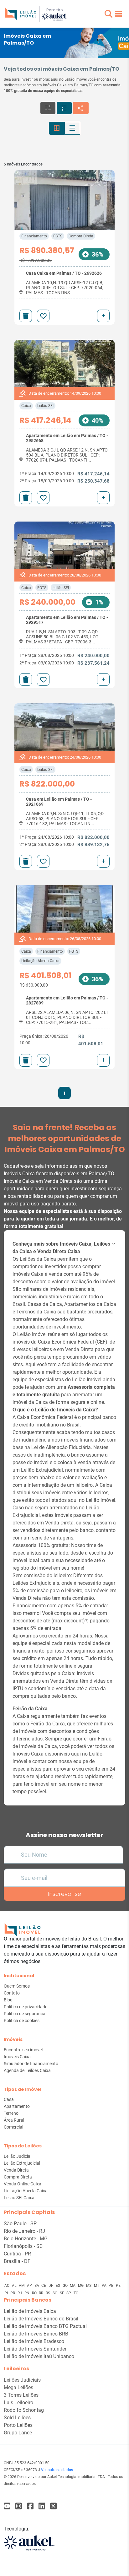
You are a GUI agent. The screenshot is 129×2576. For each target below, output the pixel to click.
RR (41, 2293)
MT (97, 2286)
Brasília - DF (17, 2261)
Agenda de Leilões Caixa (27, 2070)
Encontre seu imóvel (23, 2050)
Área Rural (14, 2120)
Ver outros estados (57, 2470)
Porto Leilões (18, 2425)
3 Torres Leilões (21, 2395)
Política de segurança (25, 2014)
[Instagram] (19, 2506)
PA (105, 2286)
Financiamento (34, 236)
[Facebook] (7, 2506)
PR (13, 2293)
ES (58, 2286)
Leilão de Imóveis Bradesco (34, 2341)
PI (7, 2293)
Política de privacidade (26, 2007)
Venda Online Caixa (23, 2184)
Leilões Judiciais (22, 2380)
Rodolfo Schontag (24, 2410)
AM (22, 2286)
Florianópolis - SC (23, 2246)
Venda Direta (16, 2170)
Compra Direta (81, 236)
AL (15, 2286)
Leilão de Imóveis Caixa (30, 2311)
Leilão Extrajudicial (22, 2163)
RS (48, 2293)
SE (62, 2293)
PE (118, 2286)
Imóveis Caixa (17, 2057)
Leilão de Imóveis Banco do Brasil (41, 2319)
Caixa (26, 406)
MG (81, 2286)
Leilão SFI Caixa (19, 2198)
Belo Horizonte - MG (26, 2239)
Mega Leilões (18, 2387)
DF (51, 2286)
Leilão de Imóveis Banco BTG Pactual (45, 2326)
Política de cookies (22, 2021)
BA (37, 2286)
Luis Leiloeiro (18, 2403)
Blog (8, 2000)
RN (27, 2293)
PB (111, 2286)
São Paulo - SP (20, 2224)
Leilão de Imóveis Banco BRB (36, 2334)
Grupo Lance (18, 2433)
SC (55, 2293)
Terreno (11, 2113)
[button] (108, 14)
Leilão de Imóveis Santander (35, 2349)
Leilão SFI (45, 406)
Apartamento (17, 2106)
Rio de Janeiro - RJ (24, 2231)
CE (44, 2286)
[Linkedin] (42, 2506)
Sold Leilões (17, 2418)
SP (69, 2293)
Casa (9, 2099)
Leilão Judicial (18, 2156)
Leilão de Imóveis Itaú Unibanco (39, 2356)
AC (7, 2286)
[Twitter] (53, 2506)
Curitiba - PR (17, 2254)
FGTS (58, 236)
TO (76, 2293)
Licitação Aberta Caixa (40, 961)
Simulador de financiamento (31, 2064)
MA (73, 2286)
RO (35, 2293)
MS (89, 2286)
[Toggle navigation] (118, 14)
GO (66, 2286)
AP (30, 2286)
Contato (12, 1993)
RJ (20, 2293)
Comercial (13, 2127)
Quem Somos (17, 1986)
